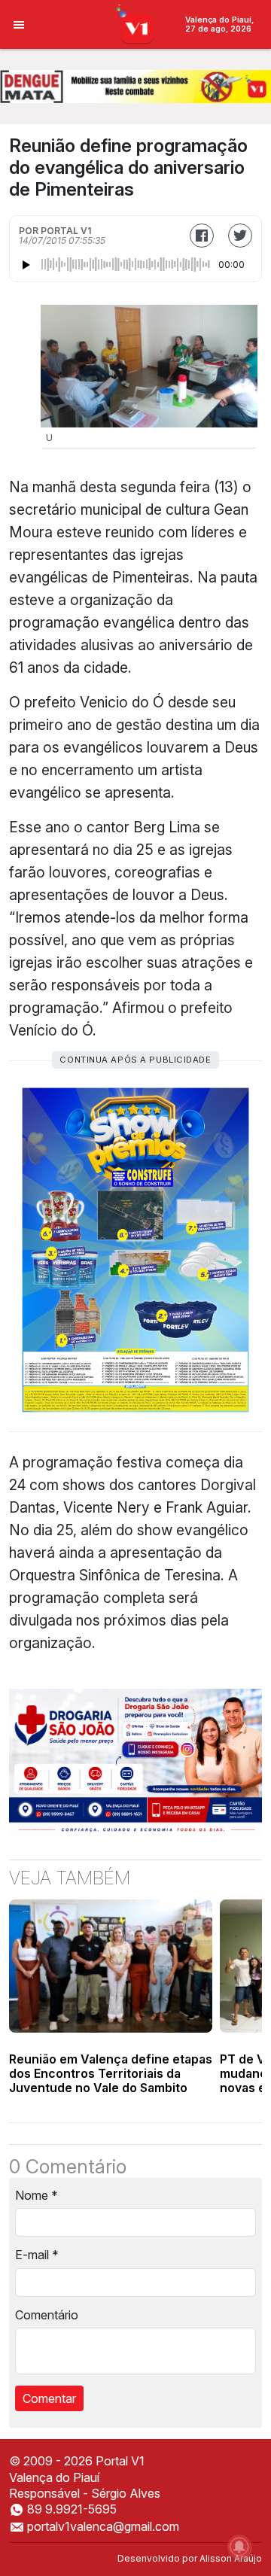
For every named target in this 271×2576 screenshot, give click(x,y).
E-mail (37, 2255)
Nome (37, 2195)
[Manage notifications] (239, 2547)
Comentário (47, 2315)
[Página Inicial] (136, 23)
